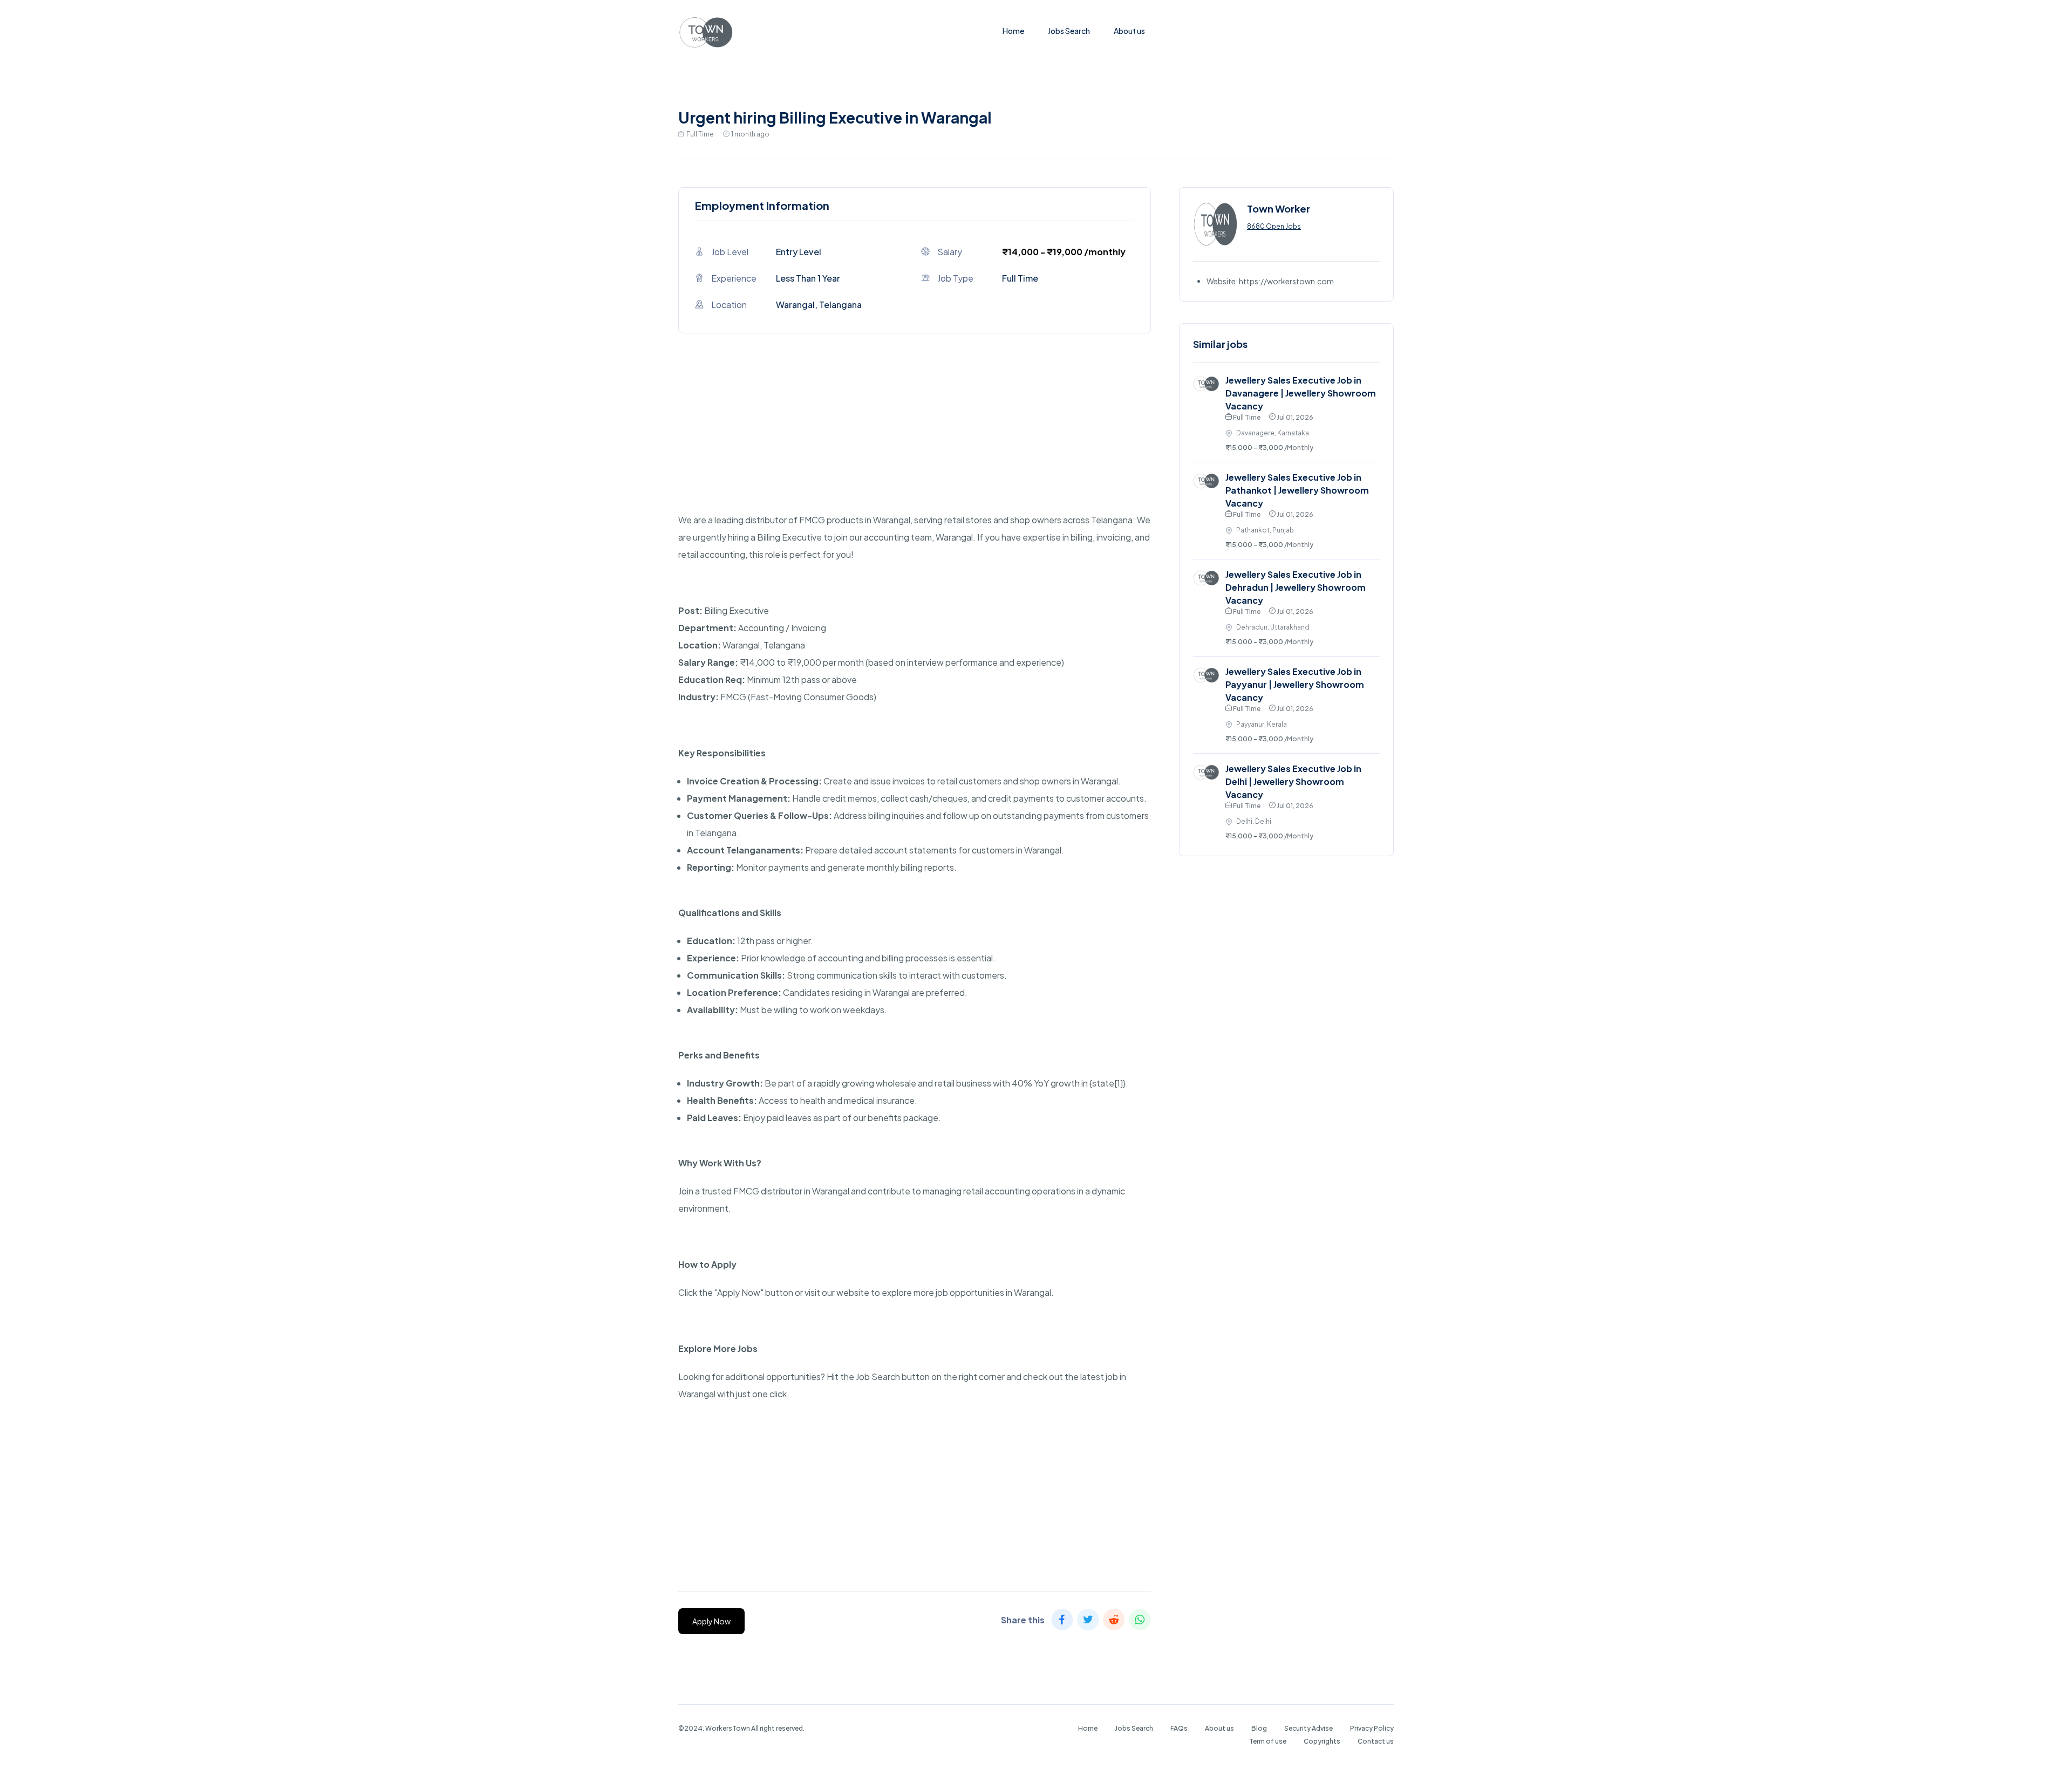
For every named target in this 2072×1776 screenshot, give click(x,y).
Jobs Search (1069, 31)
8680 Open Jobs (1274, 226)
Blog (1259, 1728)
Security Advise (1308, 1728)
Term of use (1268, 1741)
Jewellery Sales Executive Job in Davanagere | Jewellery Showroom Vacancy (1301, 393)
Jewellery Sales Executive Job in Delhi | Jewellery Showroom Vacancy (1293, 781)
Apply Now (711, 1621)
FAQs (1179, 1728)
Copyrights (1322, 1741)
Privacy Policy (1372, 1728)
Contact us (1376, 1741)
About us (1129, 31)
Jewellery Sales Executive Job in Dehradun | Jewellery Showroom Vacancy (1296, 587)
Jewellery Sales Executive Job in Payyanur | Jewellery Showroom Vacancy (1295, 684)
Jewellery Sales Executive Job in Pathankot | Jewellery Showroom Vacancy (1297, 490)
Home (1013, 31)
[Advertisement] (915, 436)
